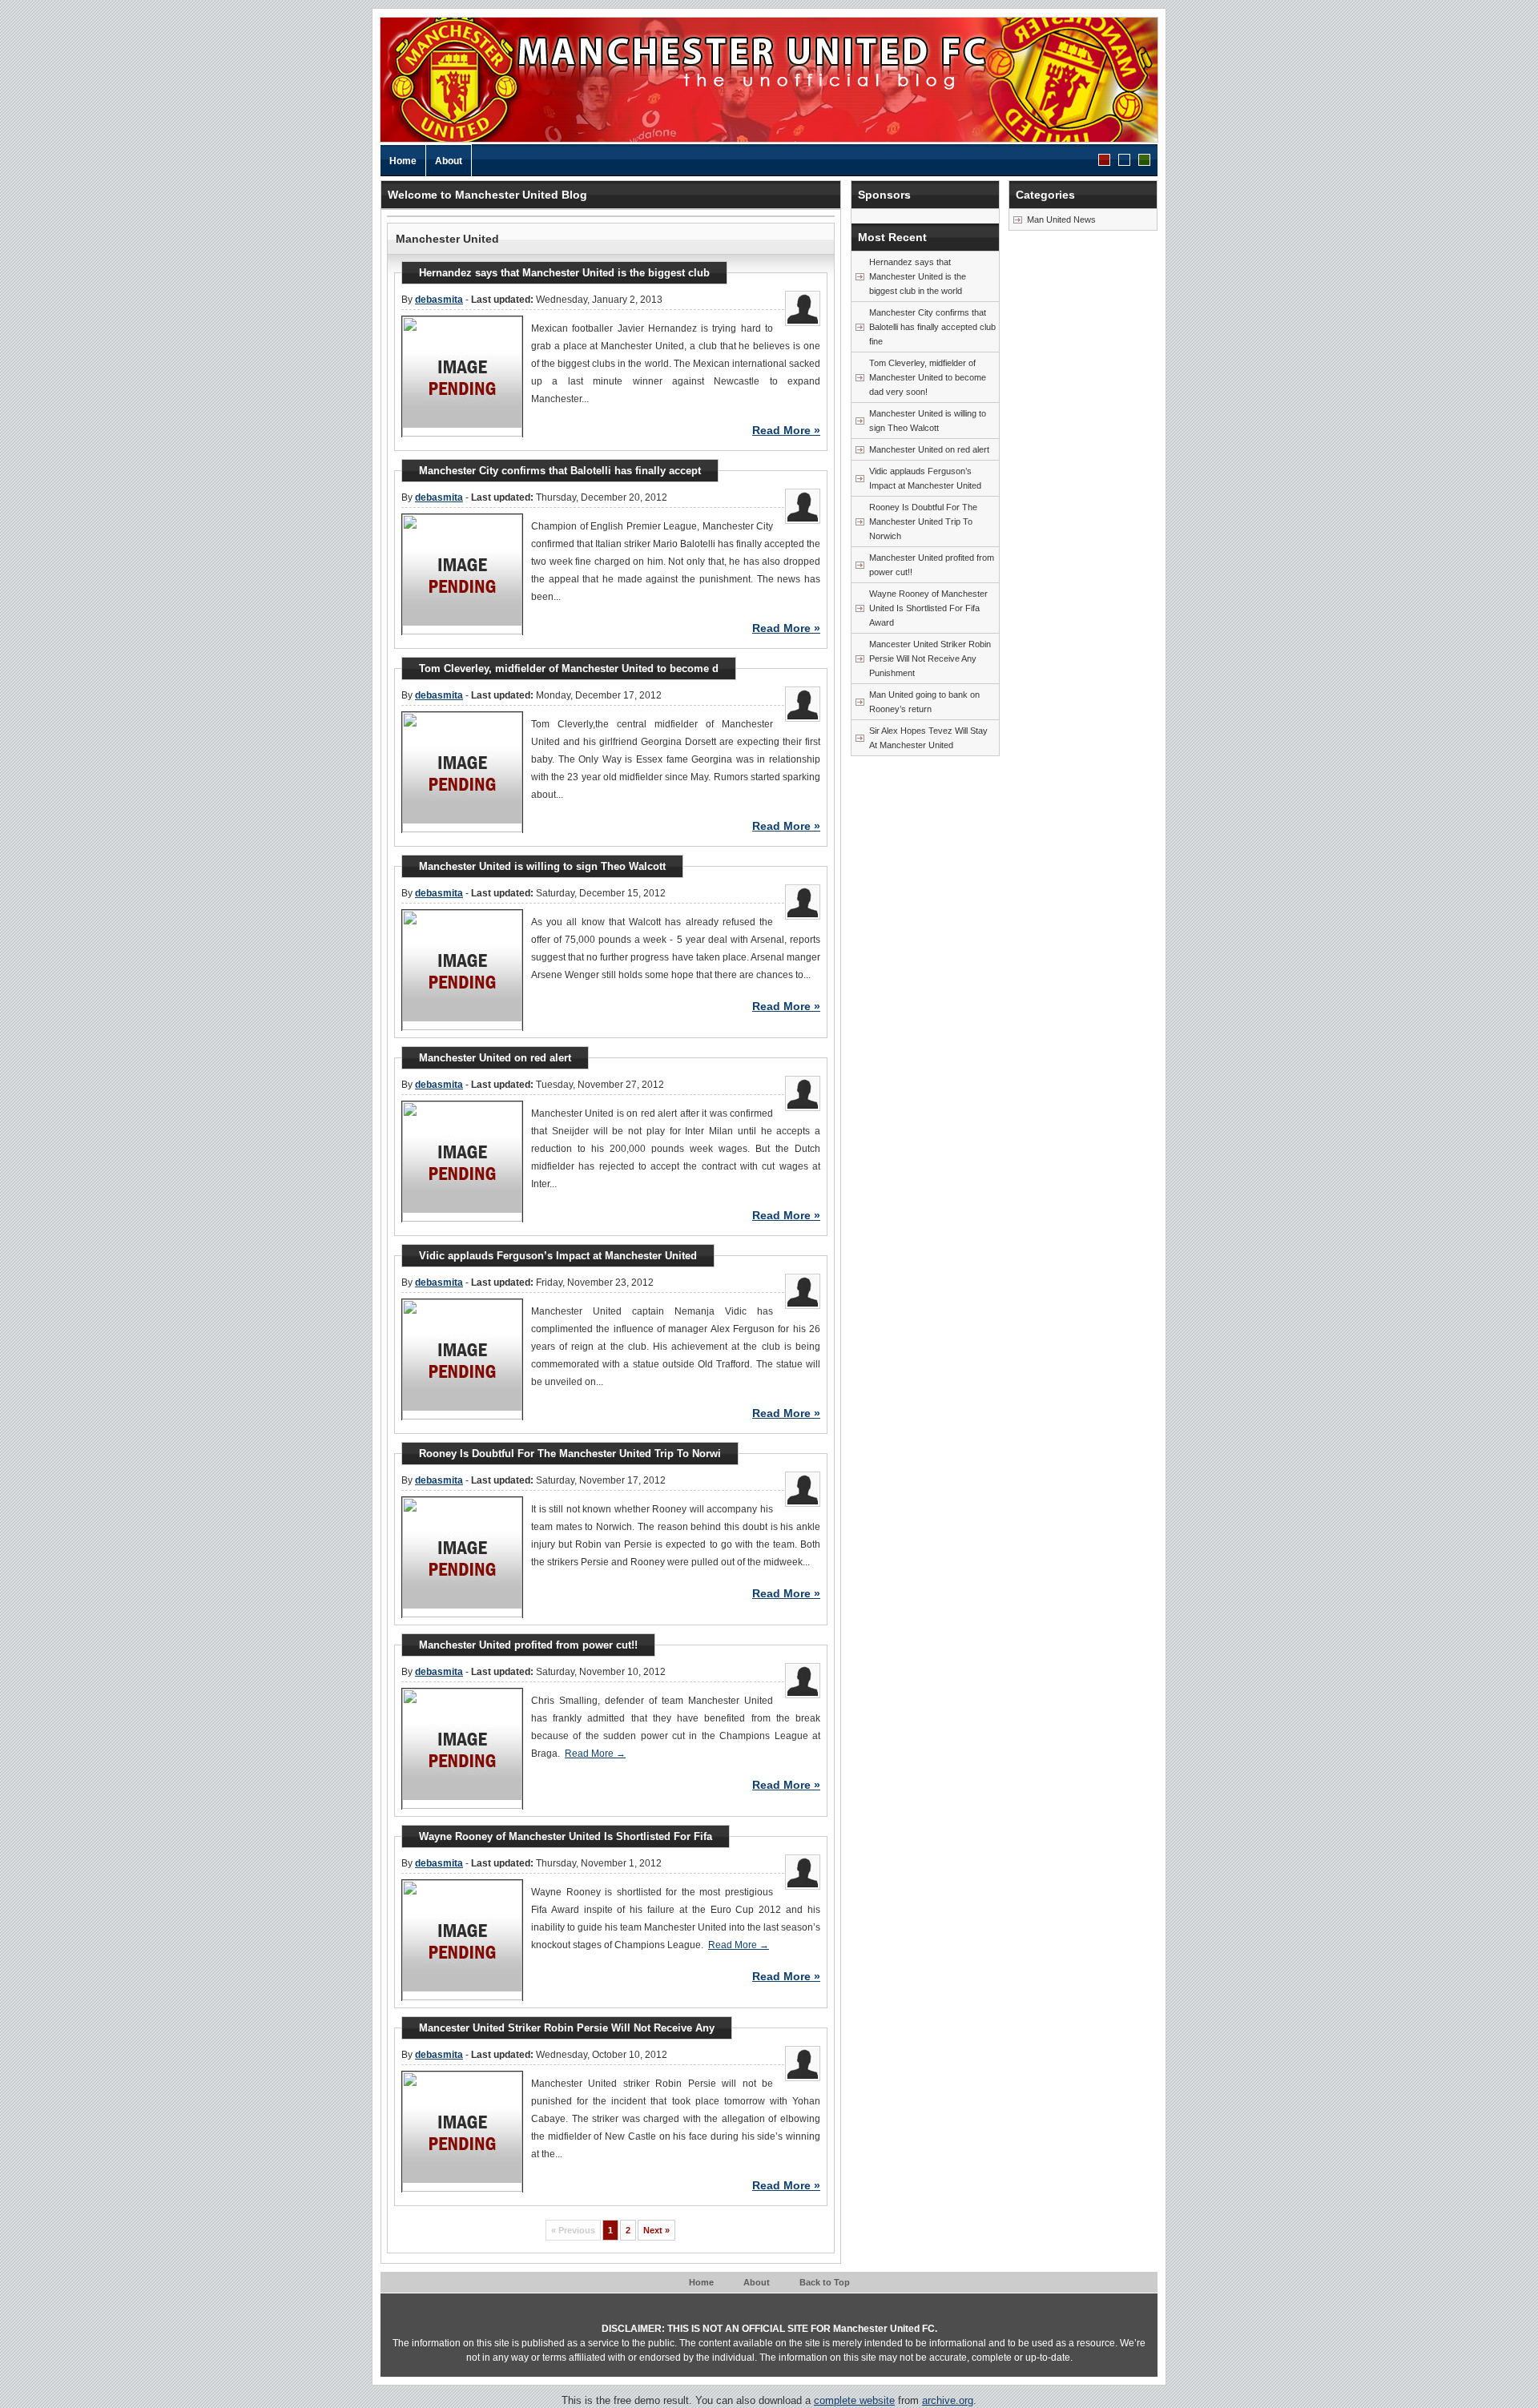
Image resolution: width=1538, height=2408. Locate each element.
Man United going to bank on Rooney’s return (924, 702)
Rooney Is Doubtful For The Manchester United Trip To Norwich (923, 521)
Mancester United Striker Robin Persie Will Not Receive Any (567, 2028)
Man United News (1061, 219)
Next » (656, 2230)
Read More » (786, 430)
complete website (854, 2400)
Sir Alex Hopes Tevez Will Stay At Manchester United (928, 738)
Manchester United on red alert (929, 449)
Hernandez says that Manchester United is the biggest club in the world (918, 276)
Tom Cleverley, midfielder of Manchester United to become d (569, 668)
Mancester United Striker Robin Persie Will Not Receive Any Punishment (930, 658)
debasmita (439, 300)
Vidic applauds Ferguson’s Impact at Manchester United (925, 478)
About (449, 161)
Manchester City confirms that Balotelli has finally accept (560, 471)
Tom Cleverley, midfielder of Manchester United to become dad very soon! (928, 377)
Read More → (595, 1754)
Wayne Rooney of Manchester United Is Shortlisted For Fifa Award (928, 608)
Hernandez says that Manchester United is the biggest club (564, 273)
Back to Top (825, 2282)
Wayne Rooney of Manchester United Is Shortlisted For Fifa (566, 1836)
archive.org (948, 2400)
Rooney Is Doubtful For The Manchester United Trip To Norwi (570, 1454)
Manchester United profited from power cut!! (932, 565)
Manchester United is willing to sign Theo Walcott (928, 421)
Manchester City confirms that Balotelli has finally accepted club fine (932, 327)
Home (403, 161)
